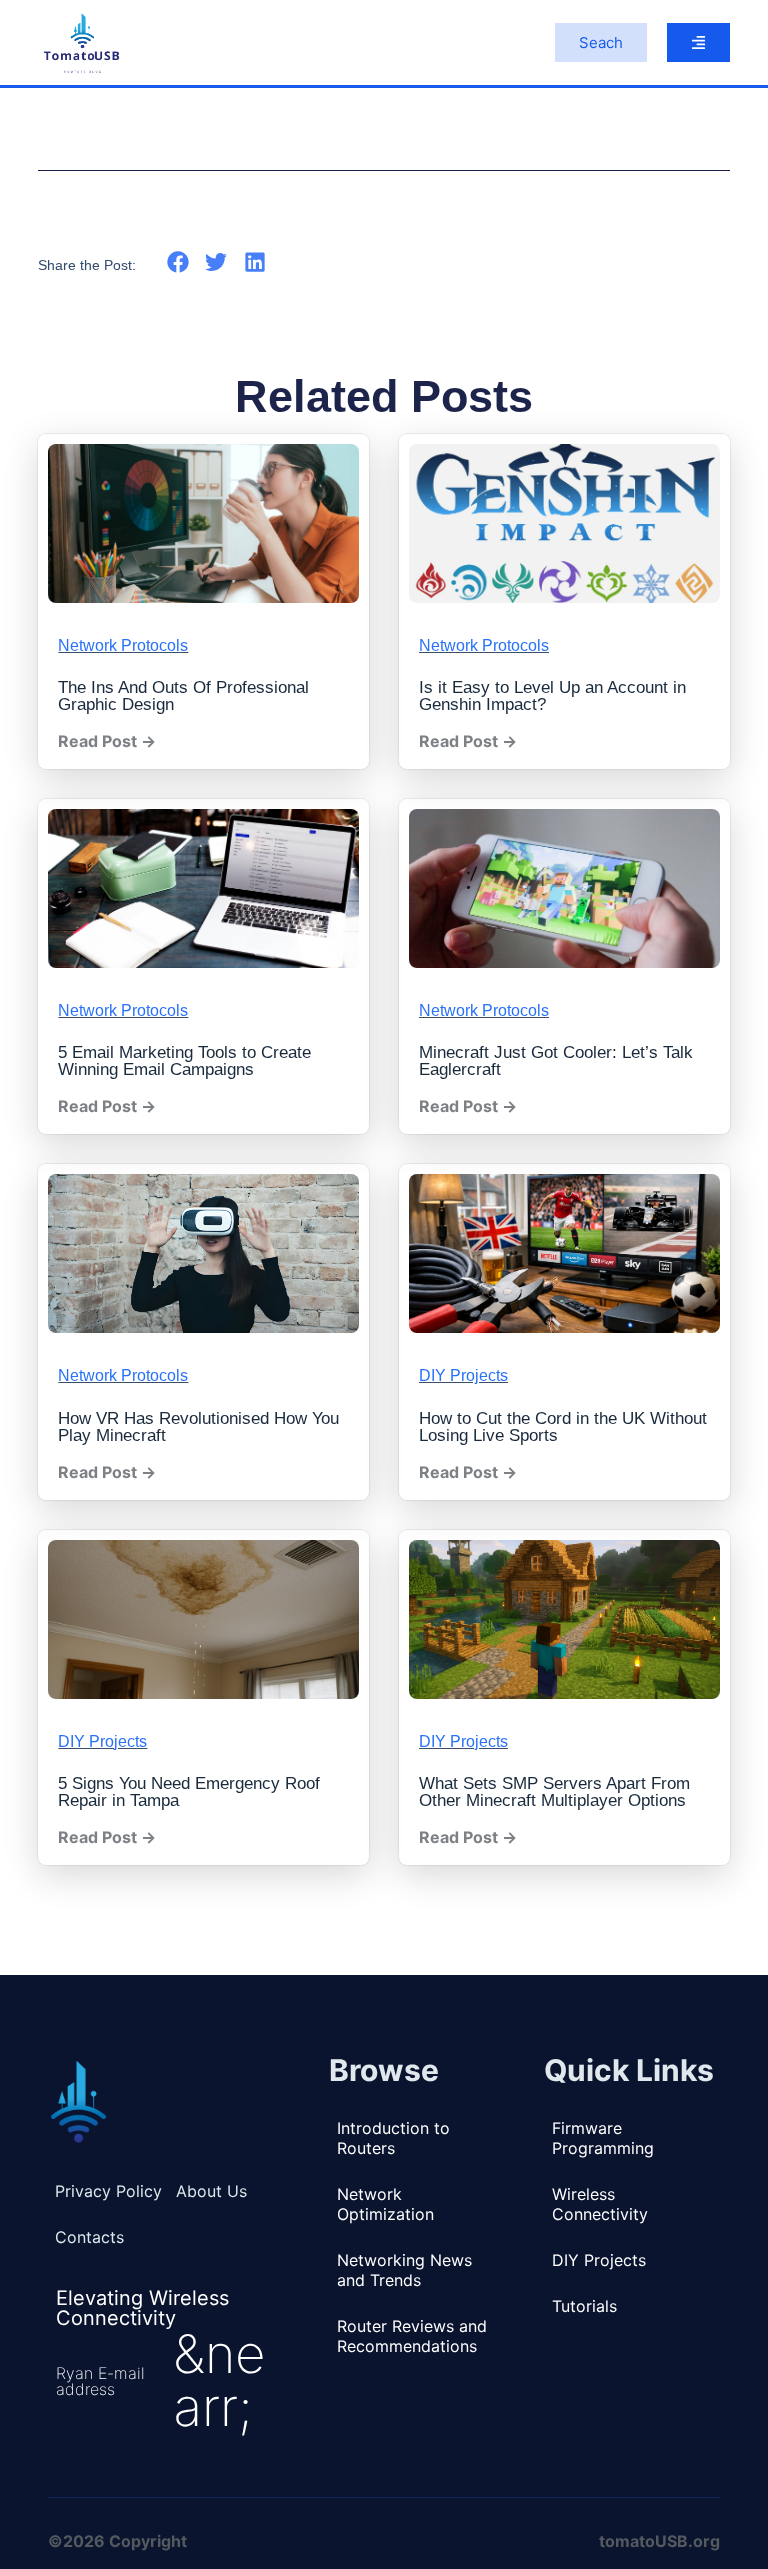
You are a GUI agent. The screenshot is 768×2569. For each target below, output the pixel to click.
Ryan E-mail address (100, 2381)
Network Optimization (385, 2204)
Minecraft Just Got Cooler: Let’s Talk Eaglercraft (556, 1061)
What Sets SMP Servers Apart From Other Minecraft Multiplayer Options (554, 1792)
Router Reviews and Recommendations (412, 2336)
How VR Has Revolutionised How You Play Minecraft (198, 1427)
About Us (211, 2191)
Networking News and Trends (404, 2270)
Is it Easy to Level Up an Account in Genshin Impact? (552, 696)
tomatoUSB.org (659, 2541)
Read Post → (107, 741)
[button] (177, 262)
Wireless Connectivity (600, 2204)
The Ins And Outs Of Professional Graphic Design (183, 696)
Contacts (89, 2237)
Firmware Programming (603, 2138)
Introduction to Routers (393, 2138)
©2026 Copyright (117, 2541)
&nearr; (219, 2380)
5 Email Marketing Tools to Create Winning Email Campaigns (184, 1061)
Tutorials (584, 2306)
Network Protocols (123, 645)
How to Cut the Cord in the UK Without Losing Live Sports (563, 1427)
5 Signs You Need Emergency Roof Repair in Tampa (189, 1792)
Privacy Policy (108, 2191)
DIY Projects (463, 1375)
